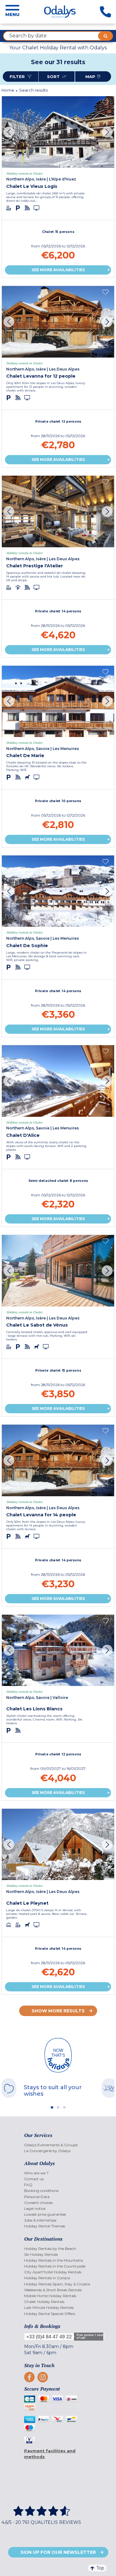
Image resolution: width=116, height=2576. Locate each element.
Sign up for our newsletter (58, 2552)
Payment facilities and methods (50, 2454)
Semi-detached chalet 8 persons (58, 1181)
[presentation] (9, 132)
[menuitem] (58, 2145)
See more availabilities (58, 270)
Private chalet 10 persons (58, 801)
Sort (54, 77)
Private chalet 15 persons (58, 1370)
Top (100, 2568)
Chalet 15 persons (58, 232)
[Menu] (12, 12)
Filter (18, 77)
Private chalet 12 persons (58, 421)
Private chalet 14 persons (58, 611)
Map (90, 77)
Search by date (28, 36)
